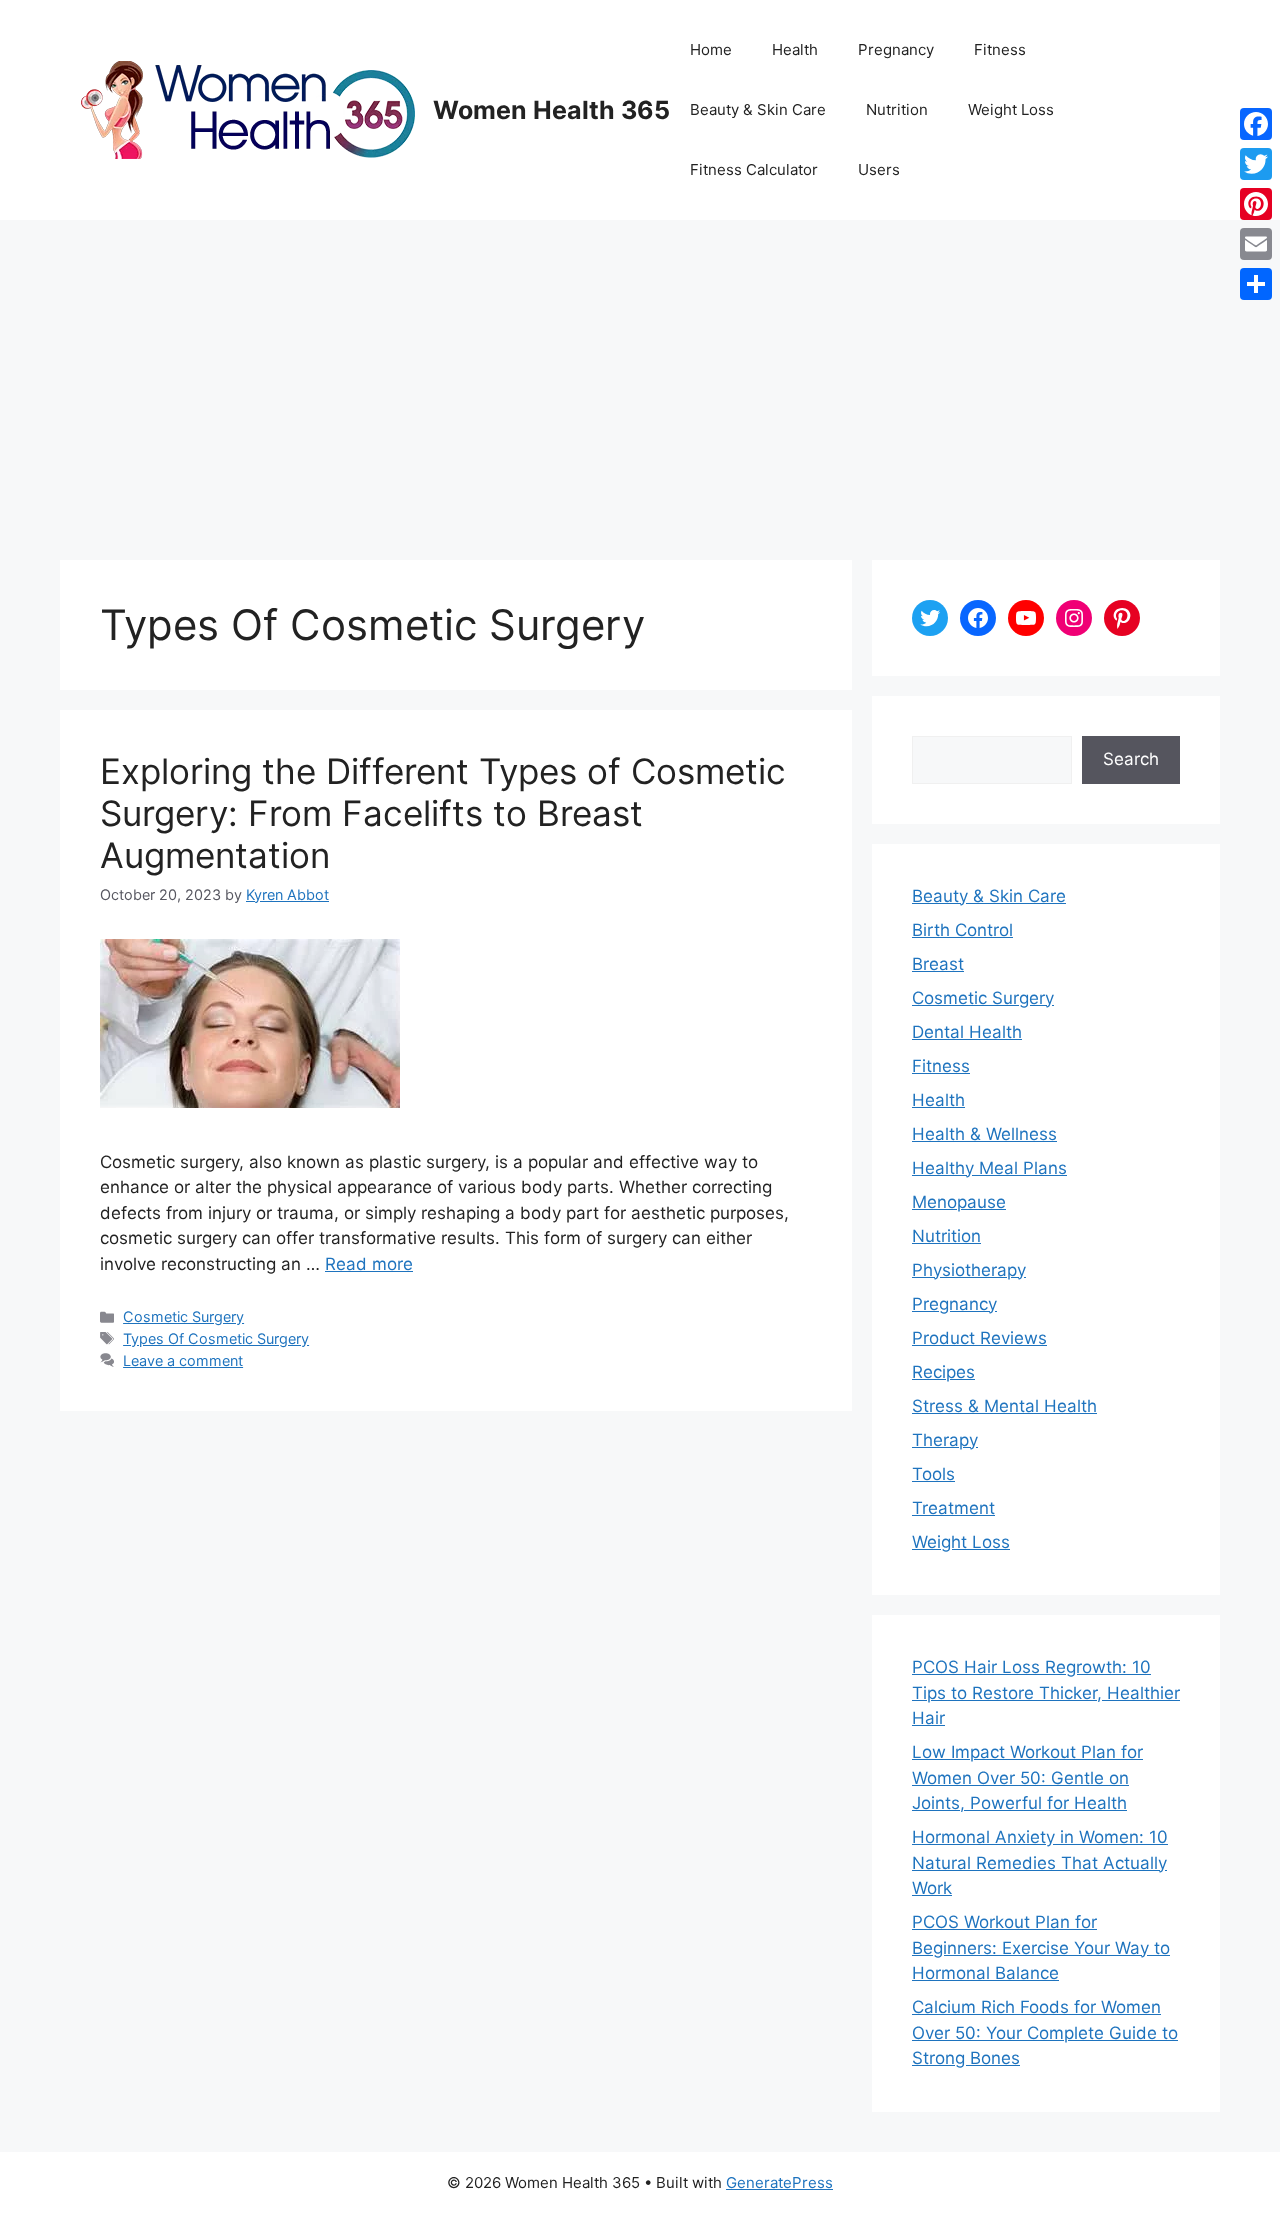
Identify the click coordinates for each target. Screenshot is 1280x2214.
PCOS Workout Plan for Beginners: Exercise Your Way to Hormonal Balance (1041, 1947)
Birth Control (962, 930)
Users (879, 169)
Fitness (1000, 49)
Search (1131, 759)
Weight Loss (1011, 109)
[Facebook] (1256, 124)
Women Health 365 (551, 110)
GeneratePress (779, 2182)
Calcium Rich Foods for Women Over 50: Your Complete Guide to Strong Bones (1045, 2032)
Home (711, 49)
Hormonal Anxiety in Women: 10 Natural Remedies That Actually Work (1040, 1862)
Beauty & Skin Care (758, 109)
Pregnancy (896, 49)
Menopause (959, 1202)
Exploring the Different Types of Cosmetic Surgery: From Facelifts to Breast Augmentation (443, 813)
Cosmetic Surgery (183, 1316)
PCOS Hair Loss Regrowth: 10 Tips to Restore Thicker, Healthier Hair (1046, 1692)
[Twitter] (1256, 164)
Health (795, 49)
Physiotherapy (969, 1270)
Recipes (943, 1372)
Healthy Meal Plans (989, 1168)
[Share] (1256, 284)
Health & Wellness (984, 1134)
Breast (938, 964)
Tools (933, 1474)
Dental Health (967, 1032)
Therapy (945, 1440)
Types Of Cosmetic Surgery (216, 1338)
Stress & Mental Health (1004, 1406)
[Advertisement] (640, 370)
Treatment (953, 1508)
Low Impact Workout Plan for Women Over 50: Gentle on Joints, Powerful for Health (1027, 1777)
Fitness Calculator (754, 169)
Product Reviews (979, 1338)
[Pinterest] (1256, 204)
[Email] (1256, 244)
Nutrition (897, 109)
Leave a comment (183, 1360)
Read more (369, 1264)
